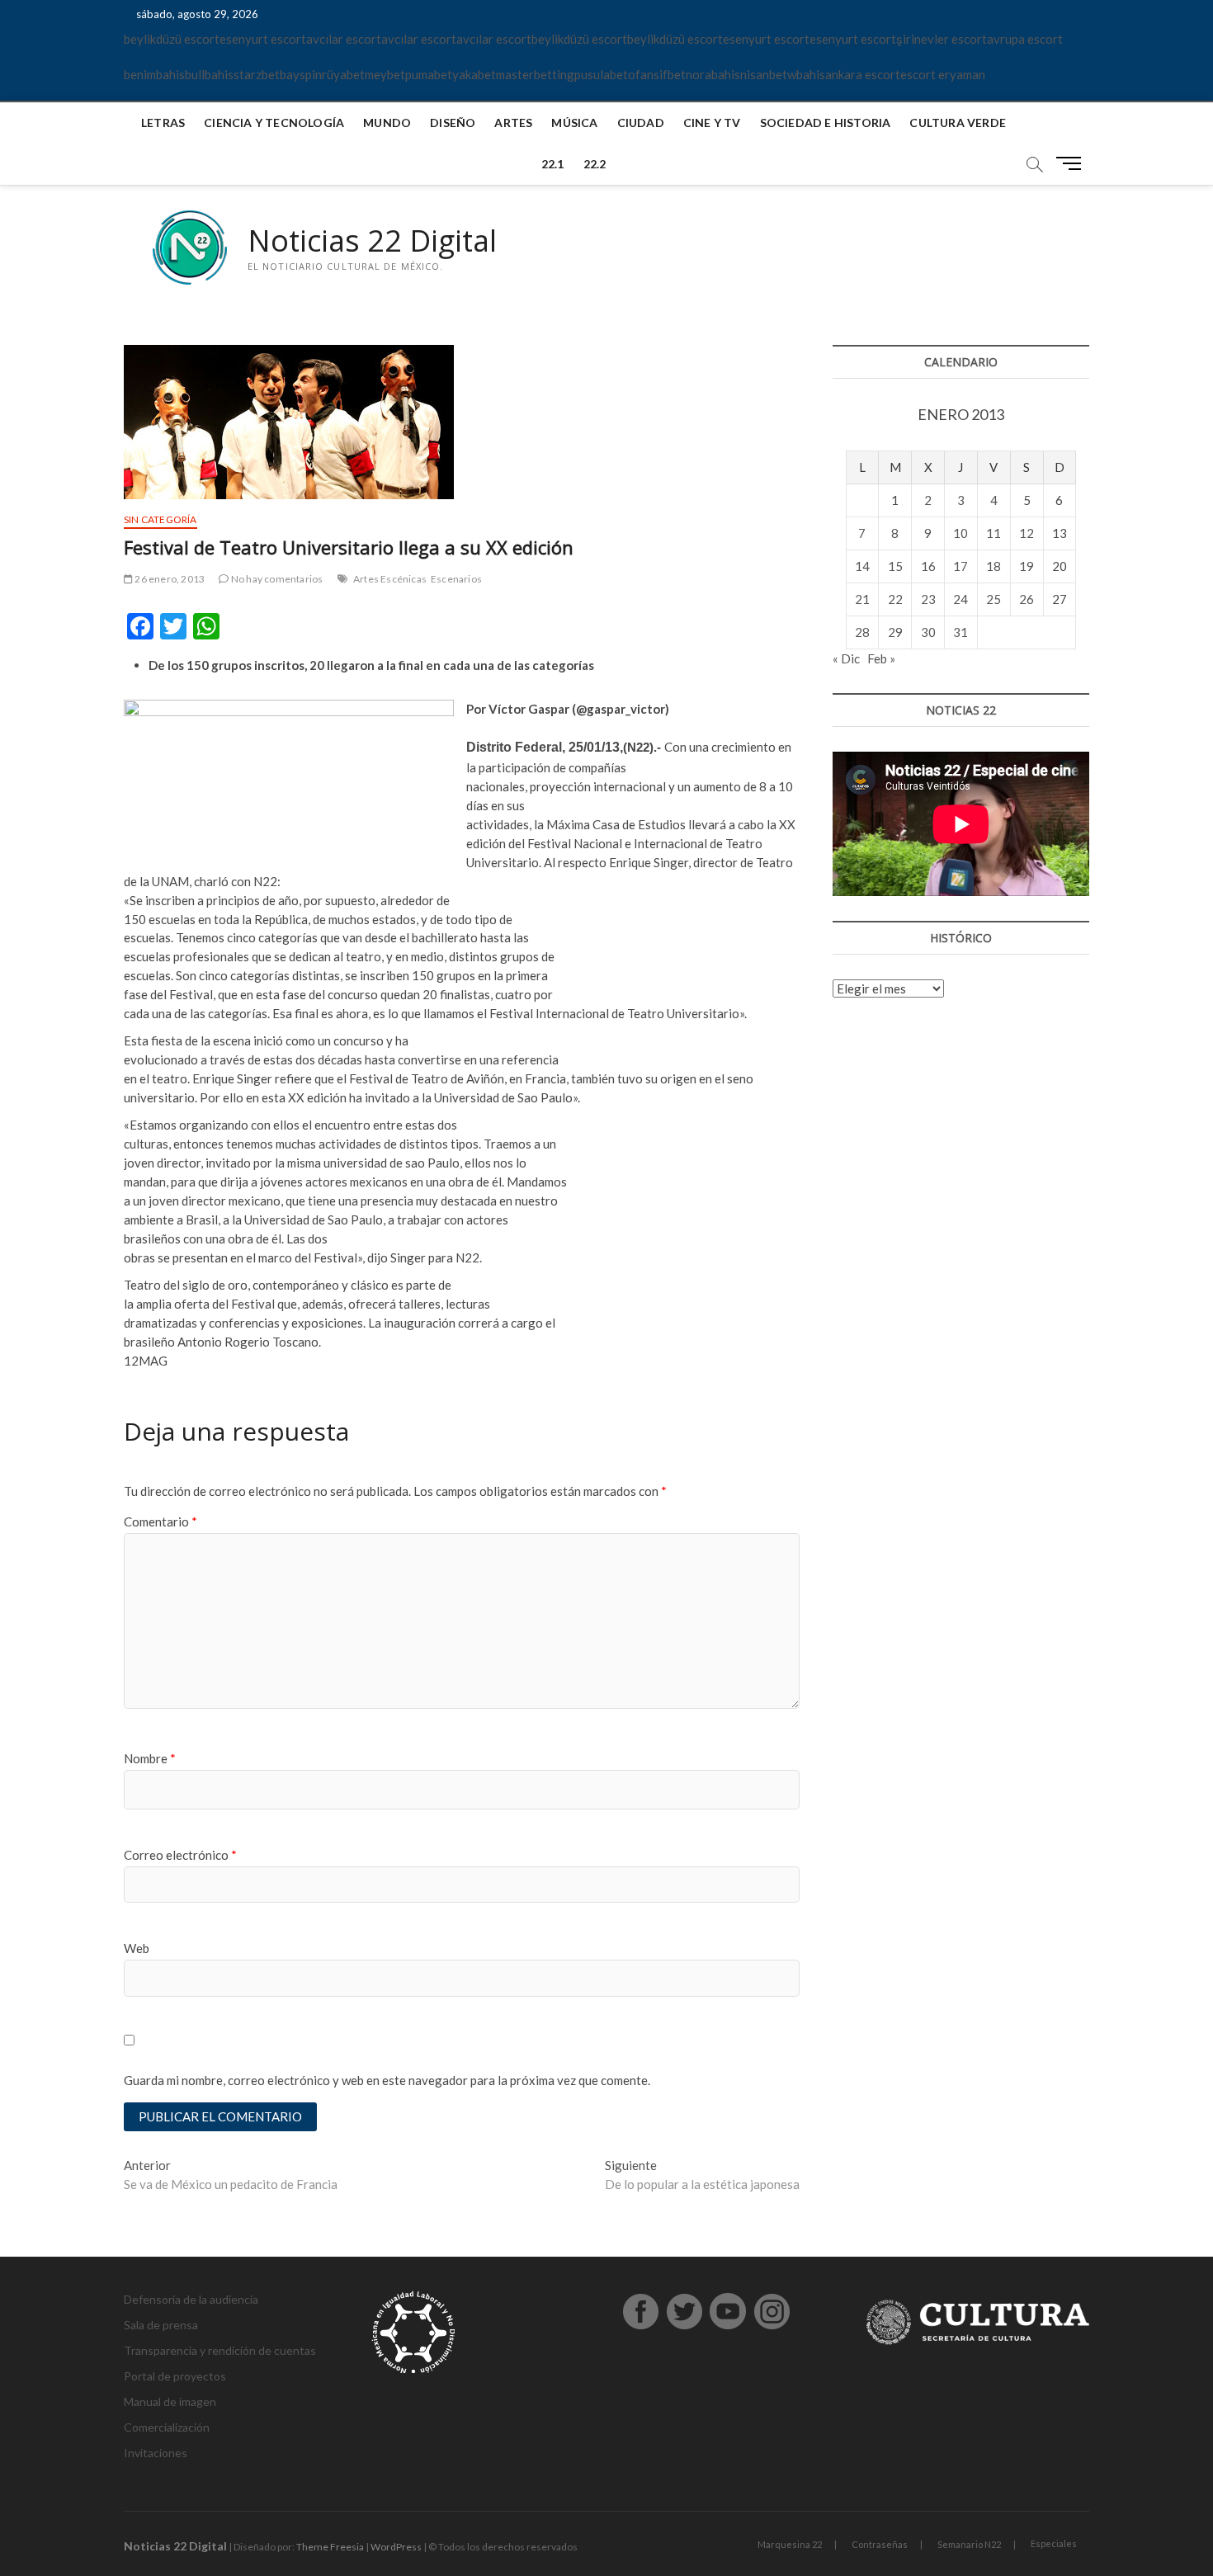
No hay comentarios (276, 579)
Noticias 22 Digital (372, 241)
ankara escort (863, 74)
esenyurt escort (263, 39)
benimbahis (154, 74)
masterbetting (535, 74)
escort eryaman (943, 74)
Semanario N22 (969, 2544)
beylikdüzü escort (172, 39)
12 (1027, 533)
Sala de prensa (161, 2325)
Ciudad (641, 123)
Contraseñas (880, 2544)
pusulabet (601, 74)
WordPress (396, 2547)
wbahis (806, 74)
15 (895, 566)
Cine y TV (712, 123)
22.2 (595, 164)
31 (960, 632)
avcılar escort (344, 39)
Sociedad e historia (826, 123)
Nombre (150, 1758)
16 (928, 566)
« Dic (846, 658)
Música (574, 123)
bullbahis (209, 74)
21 (862, 599)
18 (994, 566)
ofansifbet (657, 74)
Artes (513, 123)
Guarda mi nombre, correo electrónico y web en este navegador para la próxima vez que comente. (387, 2080)
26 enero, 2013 (169, 579)
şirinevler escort (942, 39)
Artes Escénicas (390, 579)
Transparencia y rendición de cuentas (220, 2350)
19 (1027, 566)
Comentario (160, 1522)
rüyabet (343, 74)
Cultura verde (958, 123)
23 (928, 599)
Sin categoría (160, 519)
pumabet (429, 74)
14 (862, 566)
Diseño (453, 123)
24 (960, 599)
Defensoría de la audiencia (191, 2299)
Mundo (387, 123)
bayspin (301, 74)
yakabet (474, 74)
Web (137, 1948)
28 (862, 632)
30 (928, 632)
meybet (385, 74)
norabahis (713, 74)
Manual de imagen (170, 2401)
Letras (163, 123)
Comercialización (167, 2427)
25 (994, 599)
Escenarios (456, 579)
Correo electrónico (180, 1855)
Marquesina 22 (790, 2544)
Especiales (1054, 2543)
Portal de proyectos (175, 2376)
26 (1027, 599)
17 (960, 566)
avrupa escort (1025, 39)
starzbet (257, 74)
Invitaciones (156, 2453)
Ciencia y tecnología (274, 123)
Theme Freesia (330, 2547)
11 (994, 533)
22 (895, 599)
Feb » (881, 658)
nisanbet (764, 74)
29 (895, 632)
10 (960, 533)
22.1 (553, 164)
